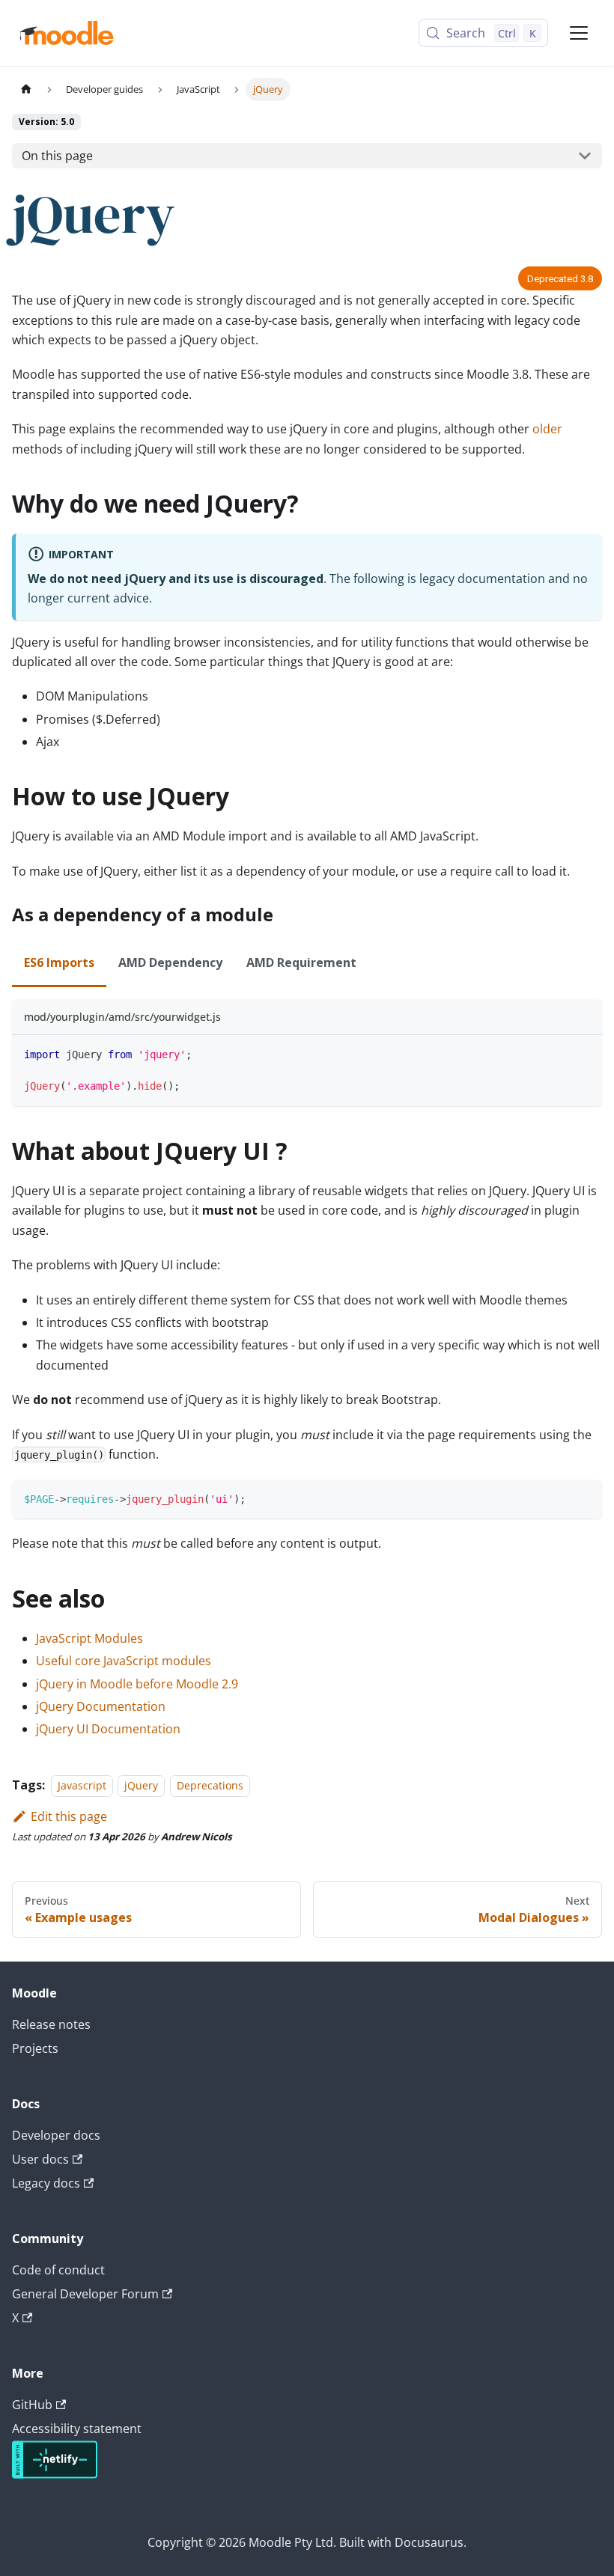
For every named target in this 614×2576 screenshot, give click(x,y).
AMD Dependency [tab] (170, 962)
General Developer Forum (85, 2294)
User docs (40, 2159)
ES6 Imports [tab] (59, 962)
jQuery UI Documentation (108, 1729)
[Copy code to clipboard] (584, 1053)
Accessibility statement (77, 2429)
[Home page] (26, 89)
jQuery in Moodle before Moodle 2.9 (137, 1684)
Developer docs (56, 2135)
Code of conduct (58, 2270)
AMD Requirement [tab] (301, 962)
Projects (35, 2048)
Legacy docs (46, 2183)
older (547, 429)
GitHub (32, 2405)
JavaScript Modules (89, 1638)
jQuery (141, 1785)
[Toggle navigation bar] (579, 33)
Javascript (82, 1785)
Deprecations (210, 1785)
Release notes (51, 2024)
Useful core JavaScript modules (124, 1661)
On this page (57, 156)
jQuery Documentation (101, 1706)
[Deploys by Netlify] (55, 2474)
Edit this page (69, 1816)
